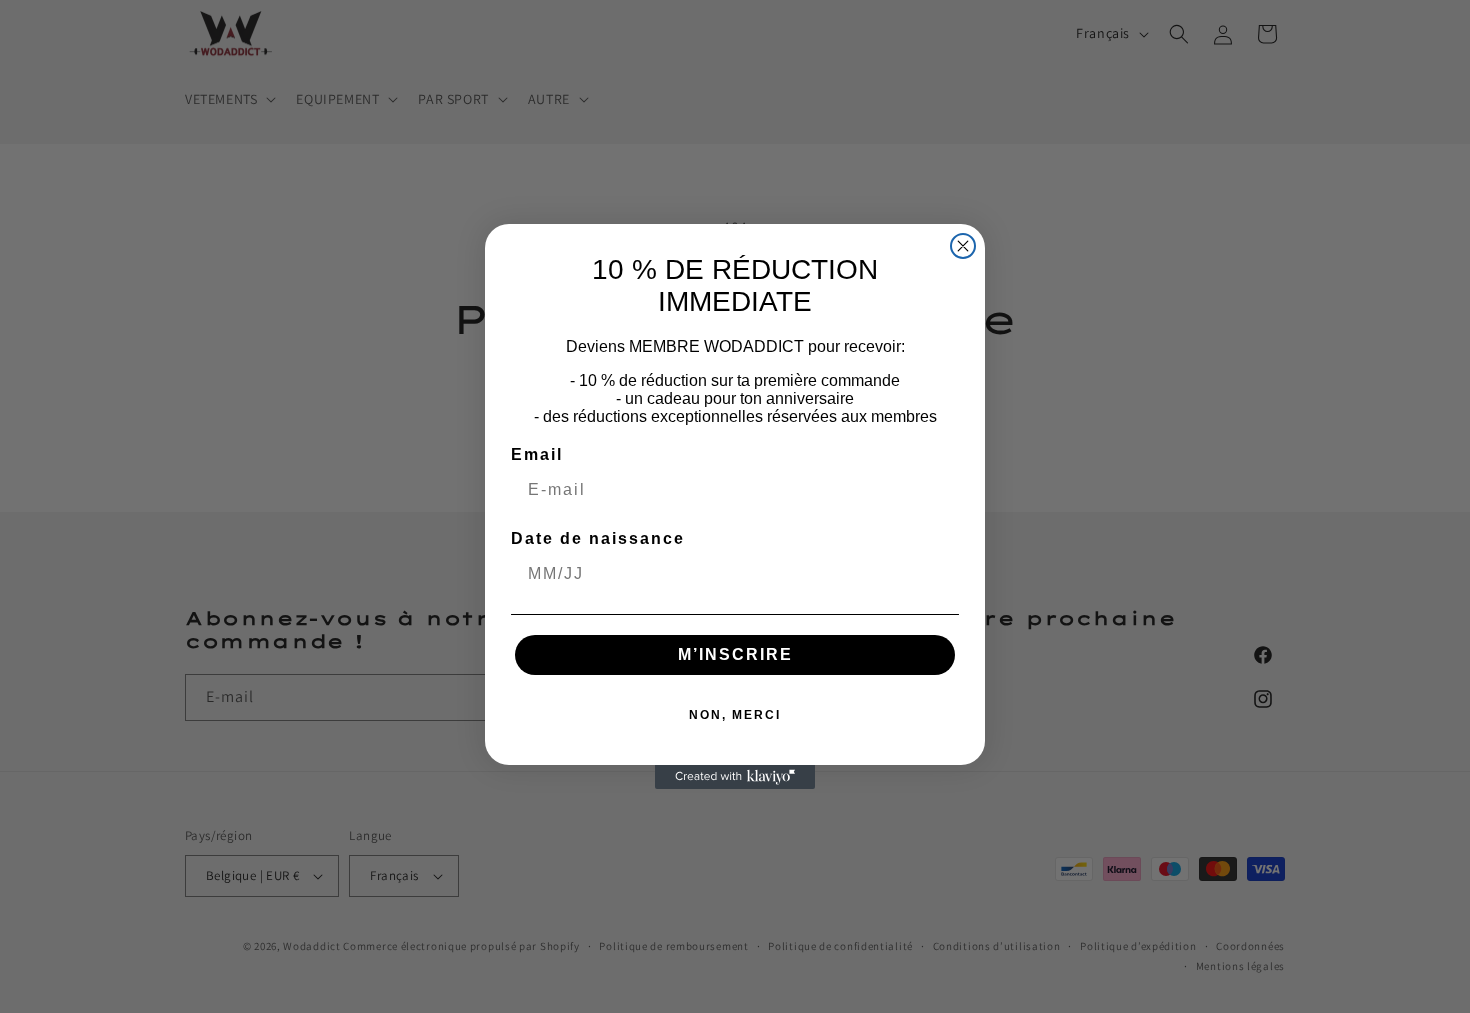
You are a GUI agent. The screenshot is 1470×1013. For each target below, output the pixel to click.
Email (537, 454)
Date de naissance (598, 538)
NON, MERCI (735, 715)
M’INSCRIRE (735, 654)
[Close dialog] (963, 246)
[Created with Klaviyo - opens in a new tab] (735, 777)
